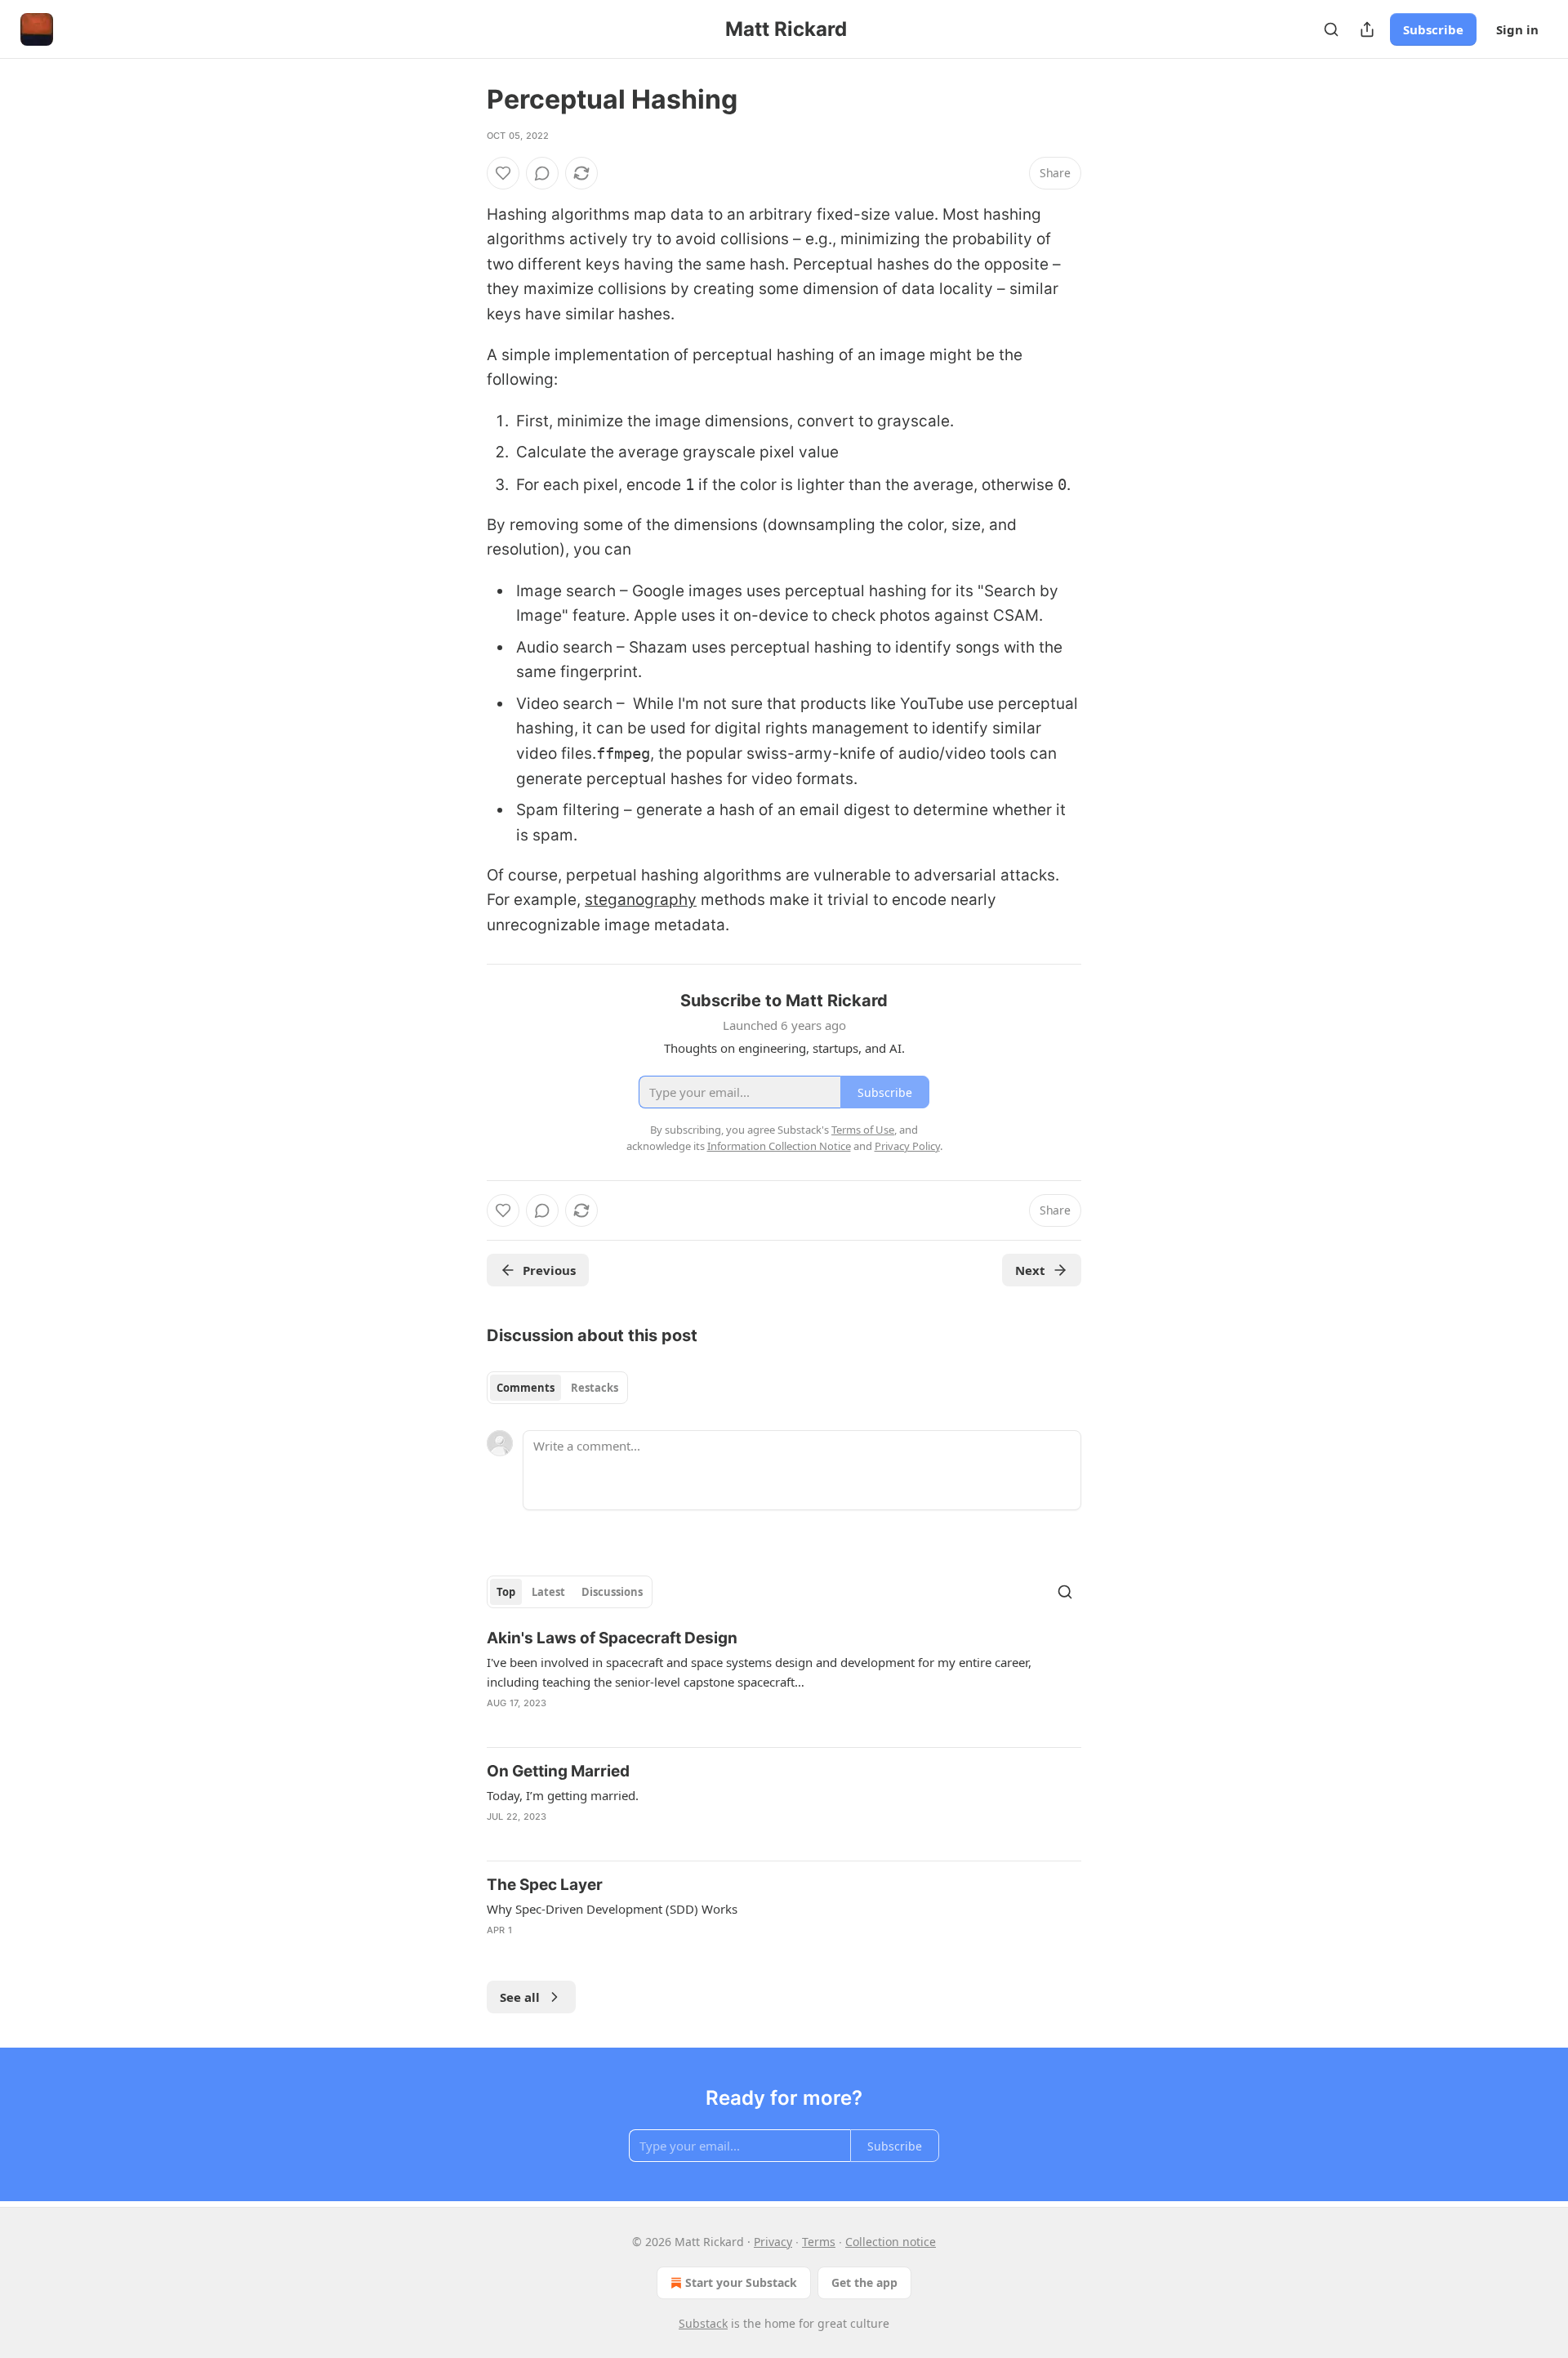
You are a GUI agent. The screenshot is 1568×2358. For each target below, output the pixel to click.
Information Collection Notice (779, 1146)
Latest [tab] (548, 1592)
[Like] (503, 173)
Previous (549, 1270)
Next (1030, 1270)
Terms (819, 2242)
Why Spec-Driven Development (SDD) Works (612, 1909)
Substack (703, 2323)
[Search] (1331, 29)
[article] (784, 1681)
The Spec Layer (545, 1885)
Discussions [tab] (612, 1592)
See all (520, 1997)
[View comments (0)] (542, 173)
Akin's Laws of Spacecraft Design (612, 1638)
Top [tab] (506, 1592)
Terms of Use (863, 1130)
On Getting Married (558, 1771)
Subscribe (1433, 29)
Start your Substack (741, 2282)
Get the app (864, 2282)
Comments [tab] (526, 1388)
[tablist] (557, 1388)
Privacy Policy (907, 1146)
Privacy (773, 2242)
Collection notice (891, 2242)
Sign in (1517, 29)
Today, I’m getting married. (563, 1795)
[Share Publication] (1367, 29)
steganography (641, 900)
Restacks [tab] (595, 1388)
